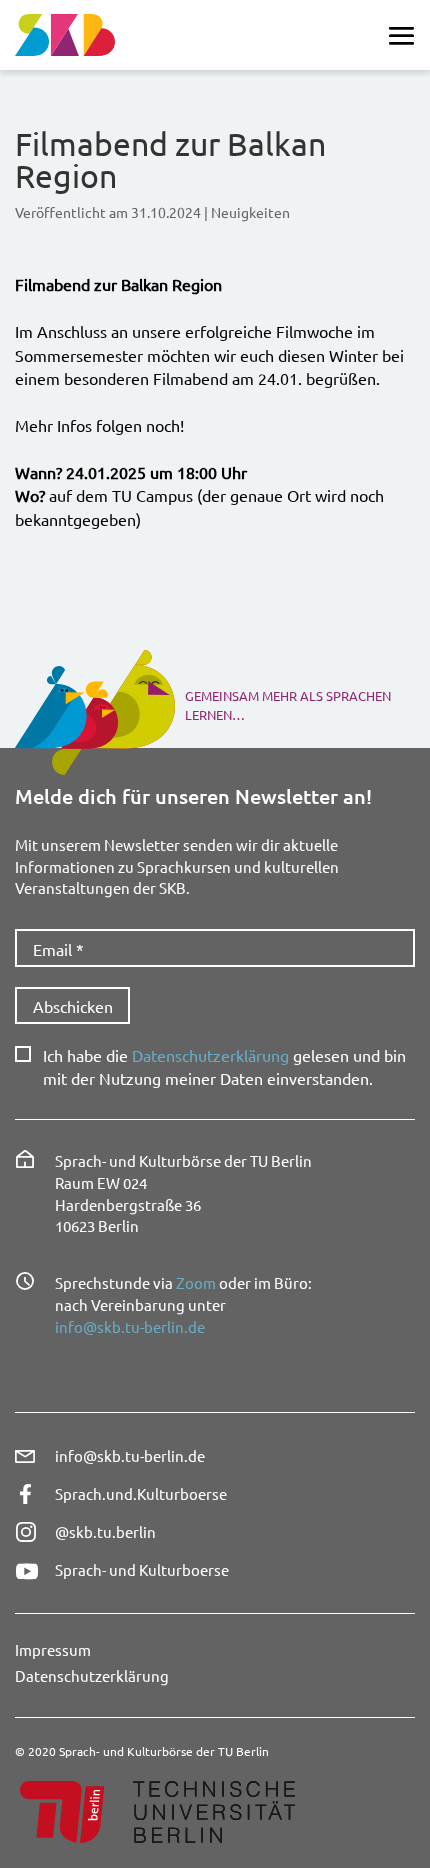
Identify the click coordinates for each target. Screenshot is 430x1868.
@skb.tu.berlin (105, 1531)
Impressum (53, 1649)
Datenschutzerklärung (210, 1055)
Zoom (196, 1282)
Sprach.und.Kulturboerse (141, 1493)
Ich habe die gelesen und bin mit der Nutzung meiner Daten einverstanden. (224, 1066)
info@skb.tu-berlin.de (130, 1326)
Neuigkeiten (250, 212)
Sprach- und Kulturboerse (142, 1569)
